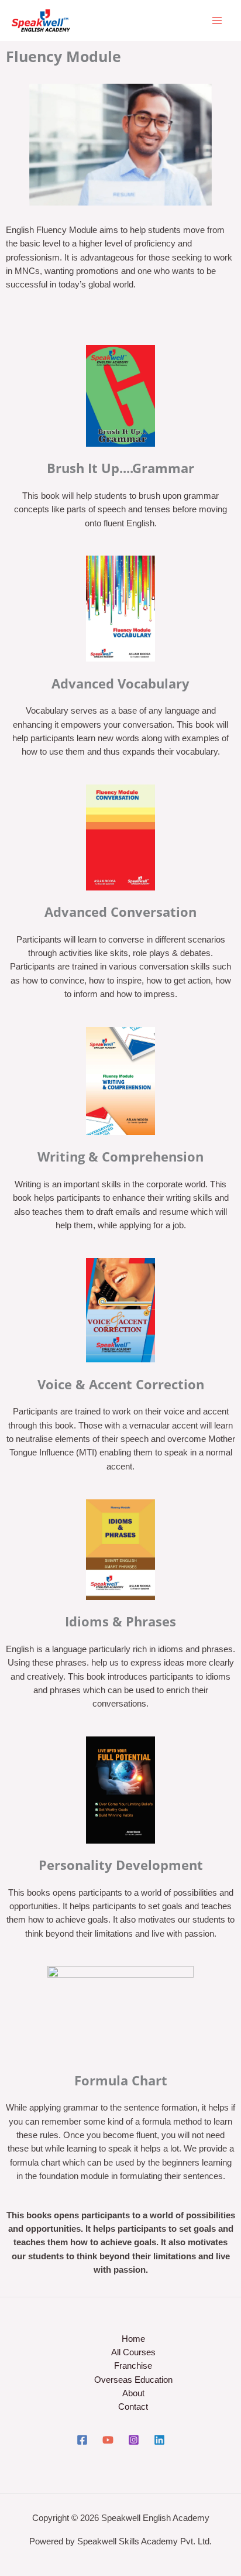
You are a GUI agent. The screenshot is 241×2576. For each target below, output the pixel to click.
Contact (133, 2407)
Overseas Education (133, 2380)
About (133, 2393)
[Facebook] (82, 2440)
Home (133, 2339)
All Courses (133, 2352)
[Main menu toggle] (217, 20)
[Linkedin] (159, 2440)
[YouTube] (108, 2440)
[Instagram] (134, 2440)
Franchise (133, 2366)
